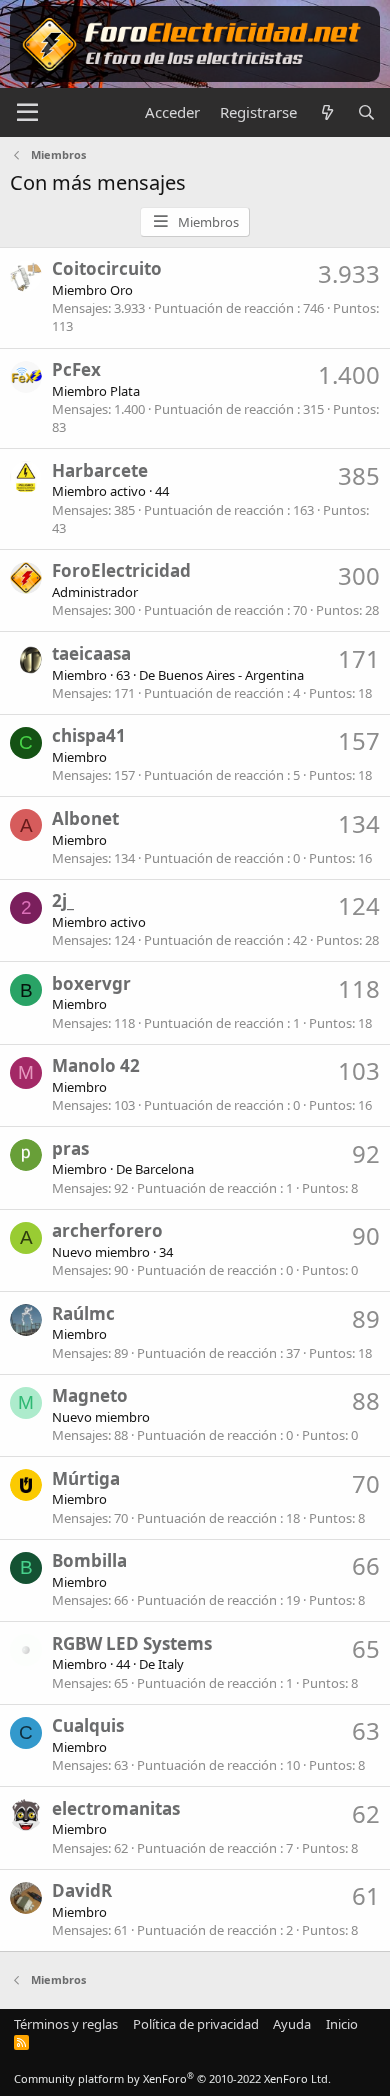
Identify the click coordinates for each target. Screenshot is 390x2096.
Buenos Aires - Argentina (231, 675)
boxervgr (91, 983)
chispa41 (89, 735)
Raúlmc (83, 1313)
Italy (171, 1664)
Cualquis (88, 1725)
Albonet (85, 818)
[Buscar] (366, 112)
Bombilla (89, 1560)
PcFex (76, 369)
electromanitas (116, 1808)
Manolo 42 (96, 1065)
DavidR (82, 1890)
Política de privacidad (196, 2024)
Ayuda (292, 2024)
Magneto (90, 1395)
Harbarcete (100, 470)
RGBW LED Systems (132, 1643)
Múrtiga (86, 1478)
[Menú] (27, 113)
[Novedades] (326, 112)
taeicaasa (91, 653)
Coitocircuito (107, 268)
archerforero (107, 1230)
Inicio (342, 2024)
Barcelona (164, 1169)
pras (70, 1148)
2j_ (63, 900)
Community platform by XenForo (172, 2078)
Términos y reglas (66, 2024)
